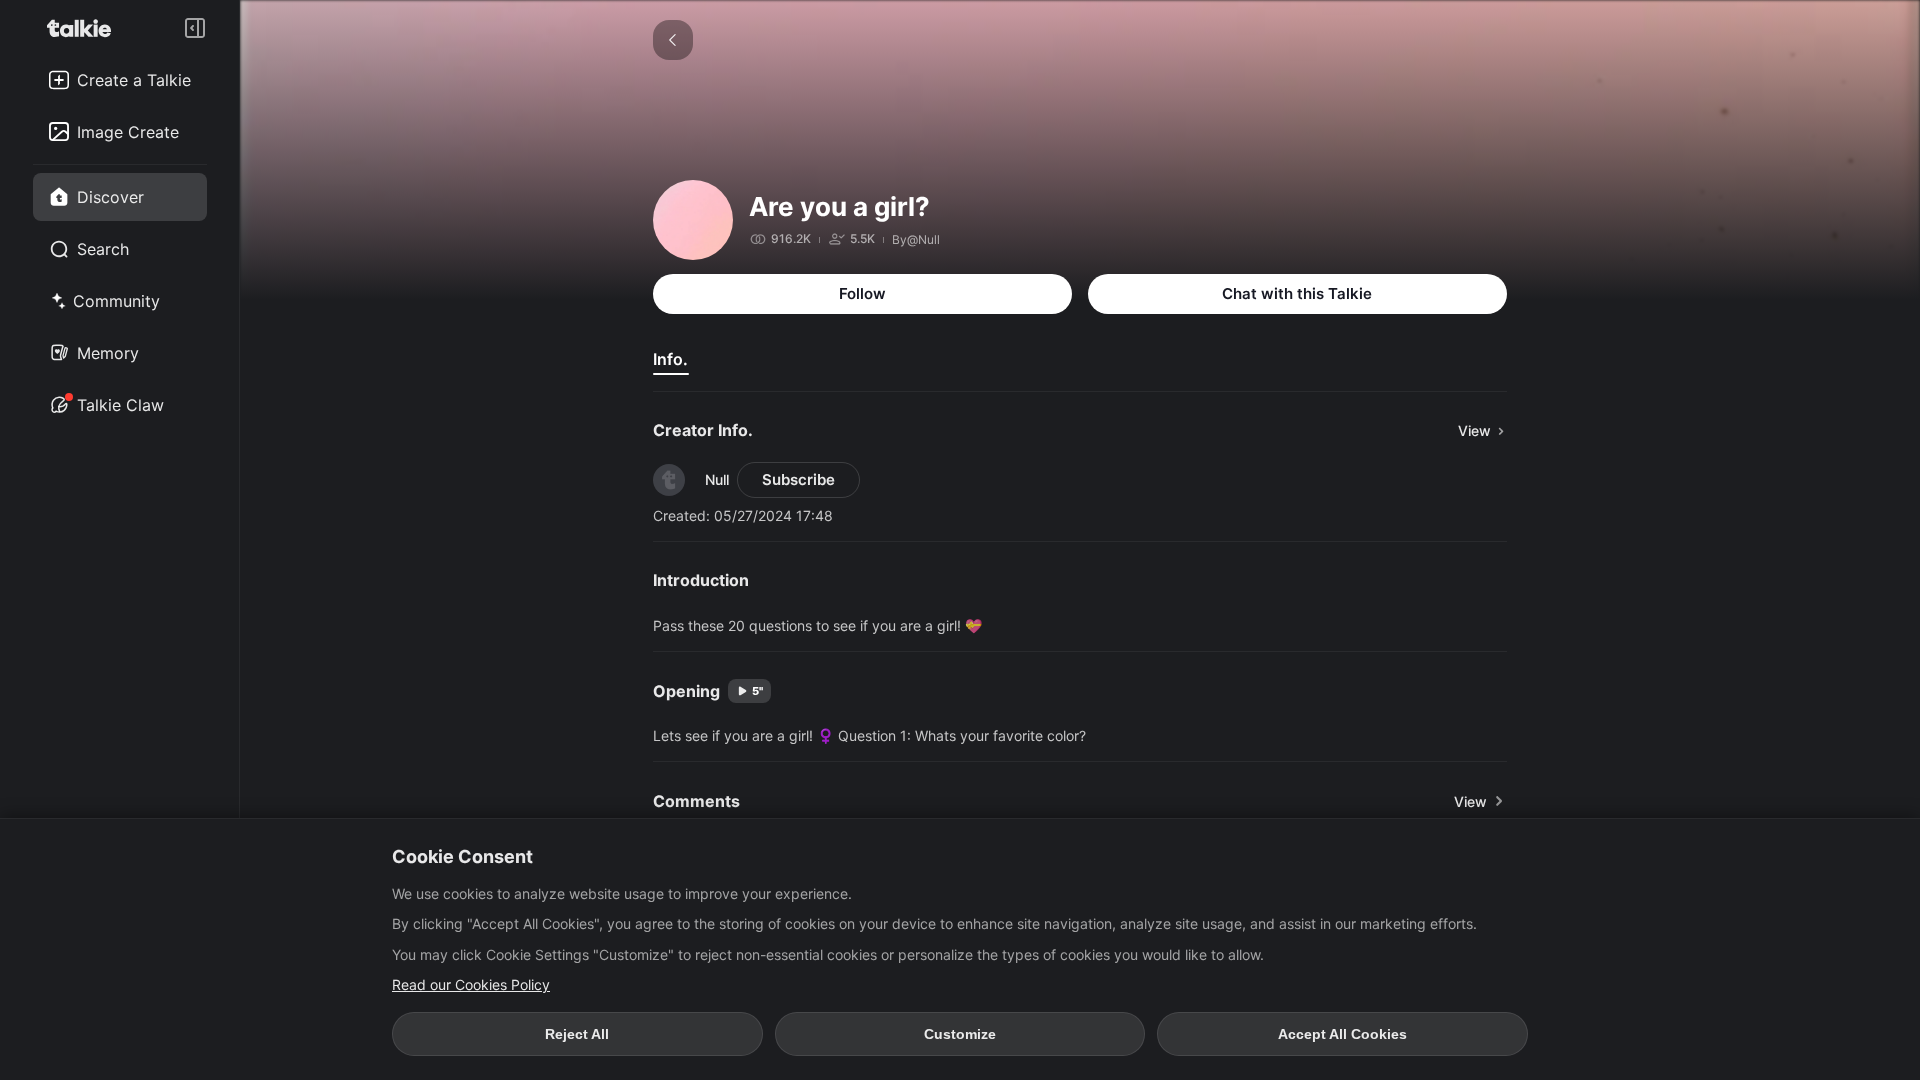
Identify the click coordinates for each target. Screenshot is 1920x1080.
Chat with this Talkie (1297, 293)
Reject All (577, 1034)
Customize (960, 1034)
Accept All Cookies (1342, 1034)
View (1470, 801)
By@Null (916, 239)
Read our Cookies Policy (471, 984)
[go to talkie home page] (85, 28)
